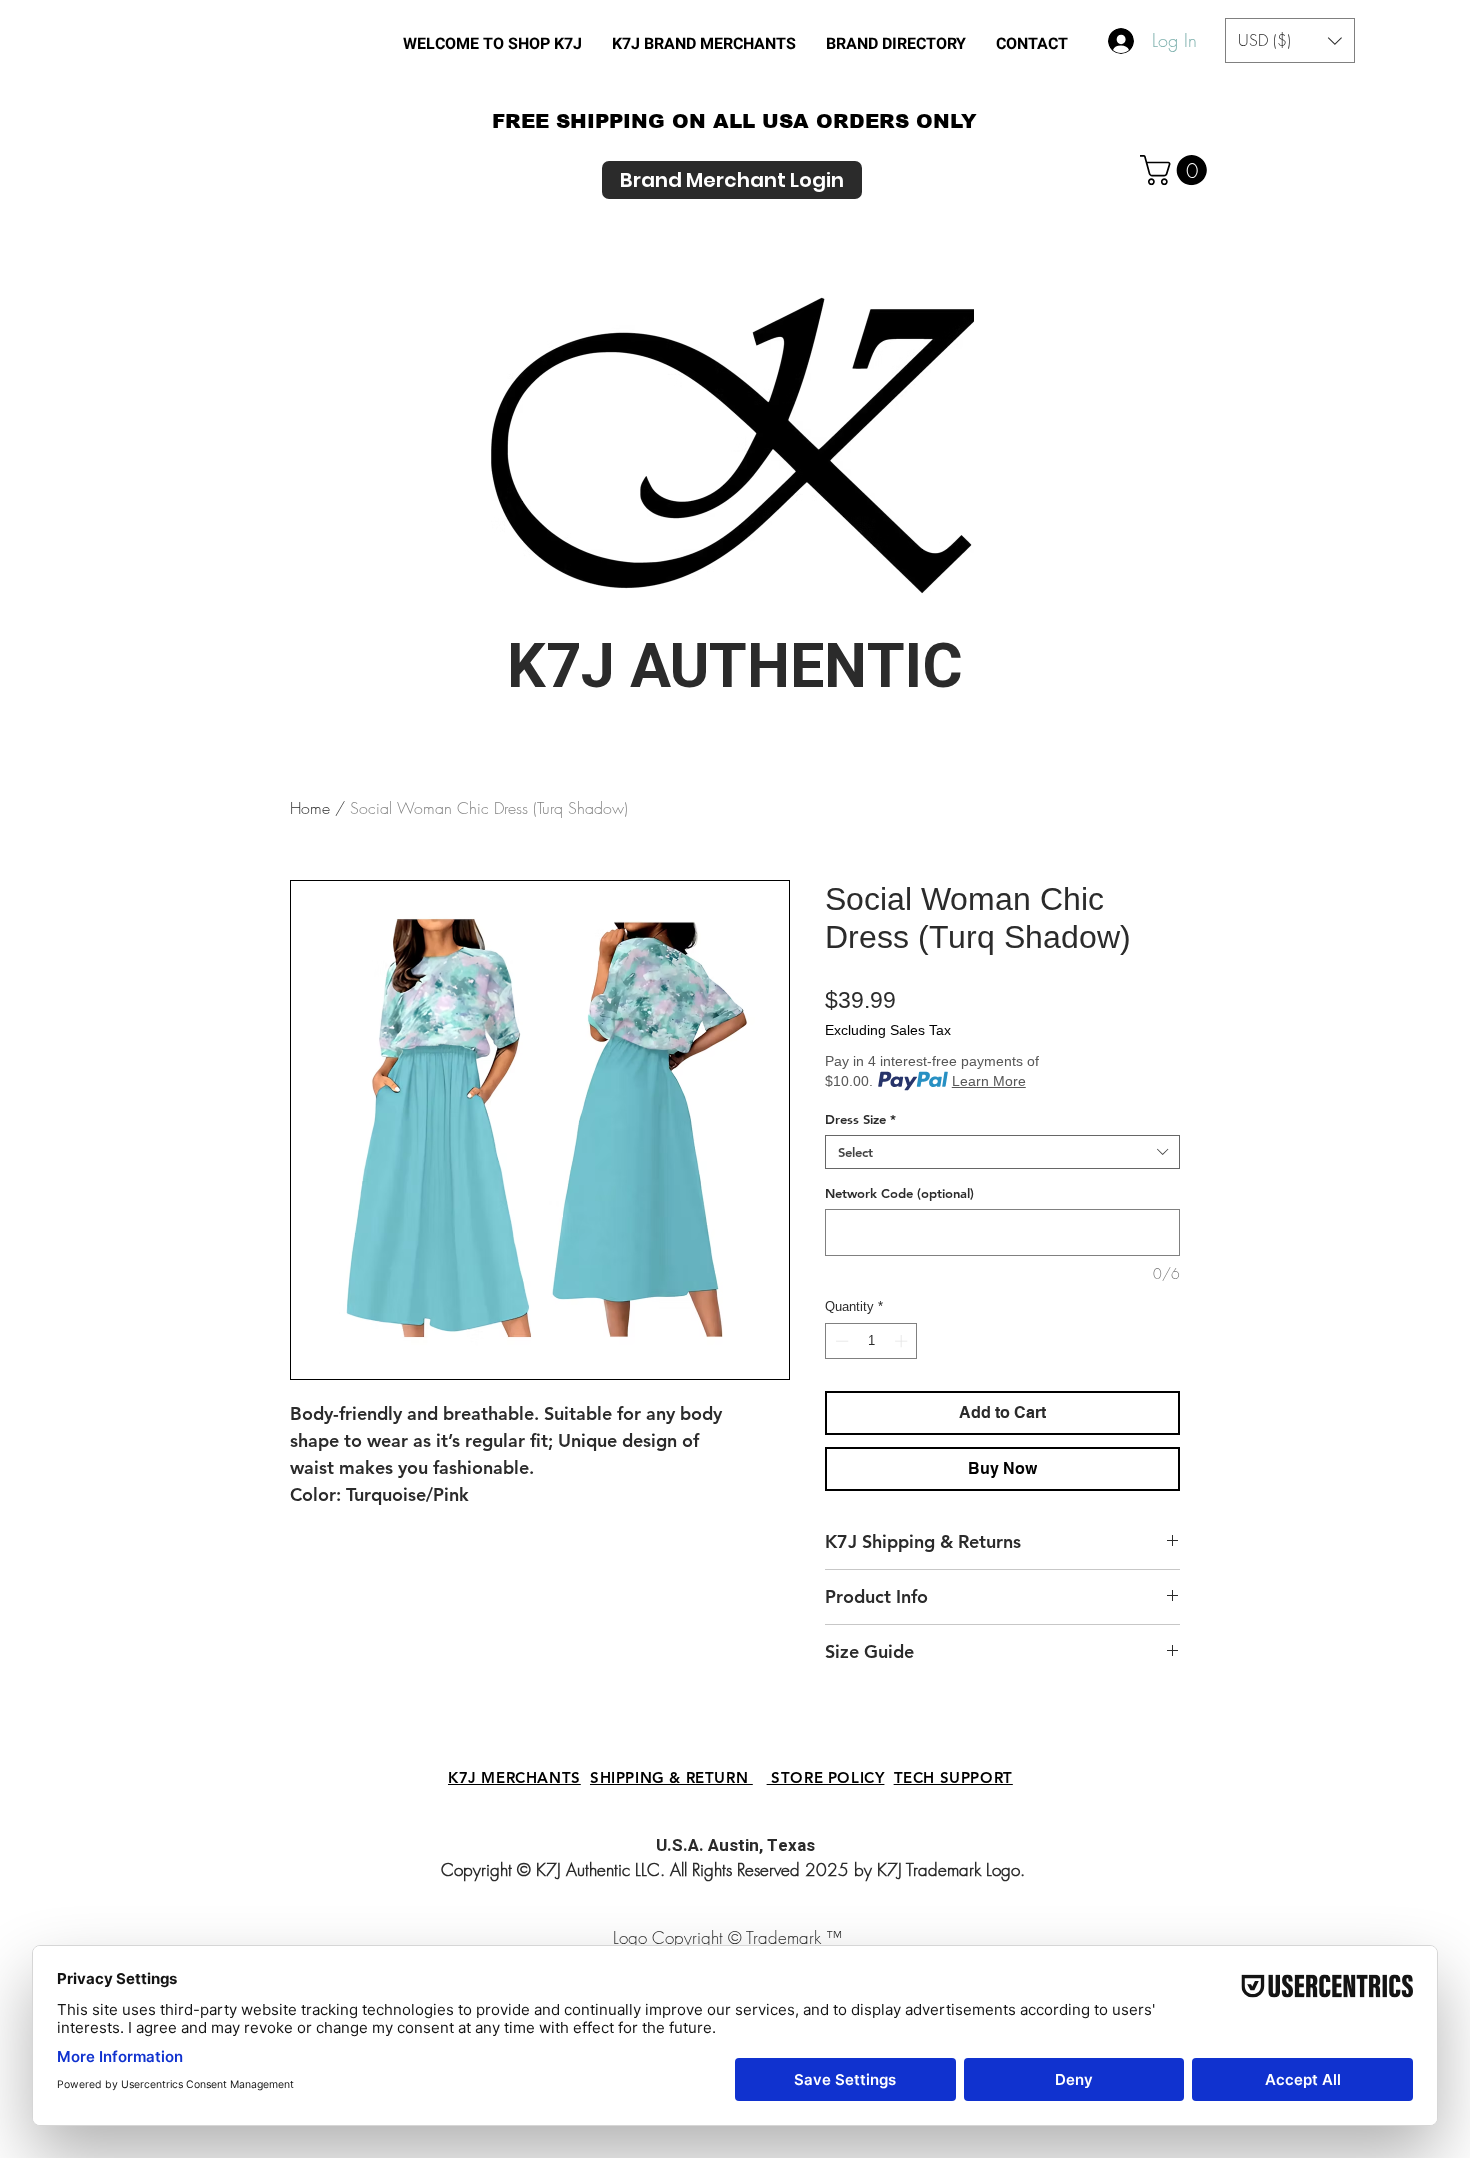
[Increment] (903, 1341)
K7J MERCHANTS (514, 1777)
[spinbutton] (871, 1341)
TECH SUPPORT (953, 1777)
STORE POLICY (826, 1777)
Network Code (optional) (899, 1193)
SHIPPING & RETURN (671, 1777)
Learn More (989, 1081)
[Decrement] (840, 1341)
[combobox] (1002, 1152)
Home (310, 808)
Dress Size (860, 1119)
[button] (896, 44)
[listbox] (1290, 40)
